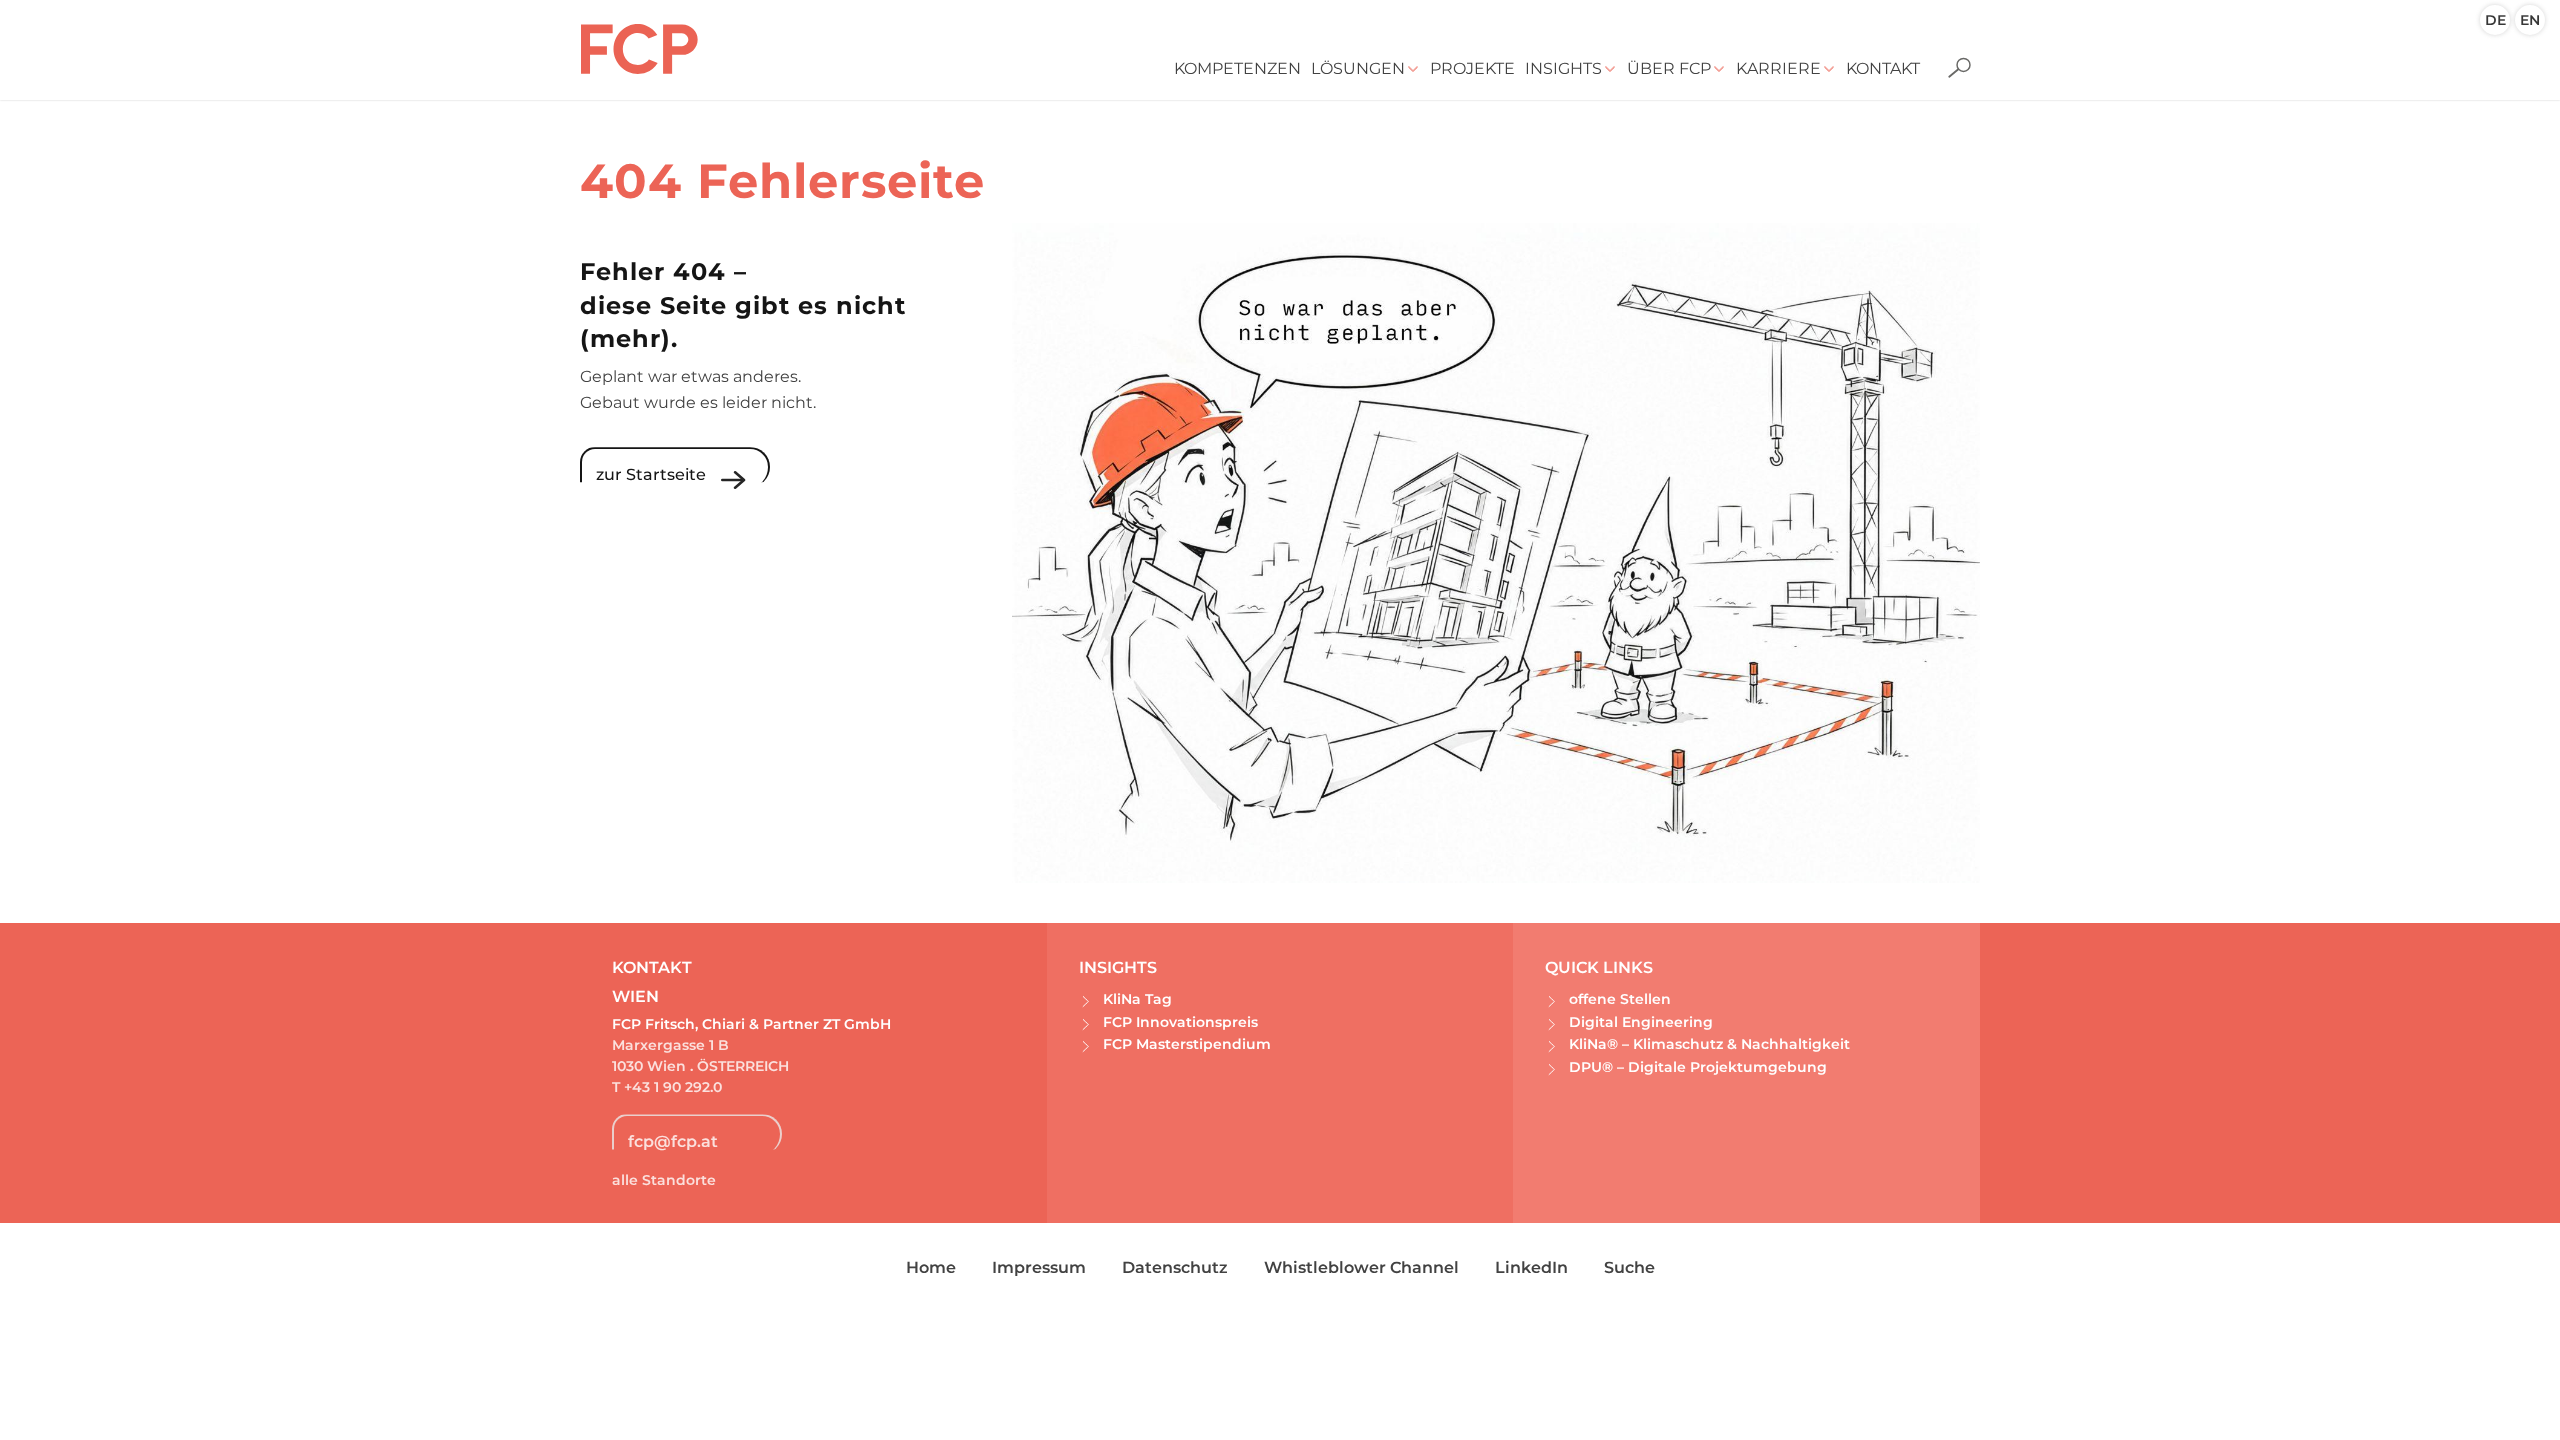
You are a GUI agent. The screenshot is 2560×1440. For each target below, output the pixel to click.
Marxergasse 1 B (670, 1045)
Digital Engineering (1641, 1022)
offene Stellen (1620, 999)
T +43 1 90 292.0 (669, 1087)
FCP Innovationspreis (1180, 1022)
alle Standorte (664, 1180)
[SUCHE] (1952, 55)
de (2495, 20)
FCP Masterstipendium (1187, 1044)
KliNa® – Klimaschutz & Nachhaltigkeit (1709, 1044)
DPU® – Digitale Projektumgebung (1698, 1067)
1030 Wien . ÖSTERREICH (700, 1066)
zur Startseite (651, 474)
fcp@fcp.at (673, 1141)
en (2530, 20)
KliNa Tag (1137, 999)
